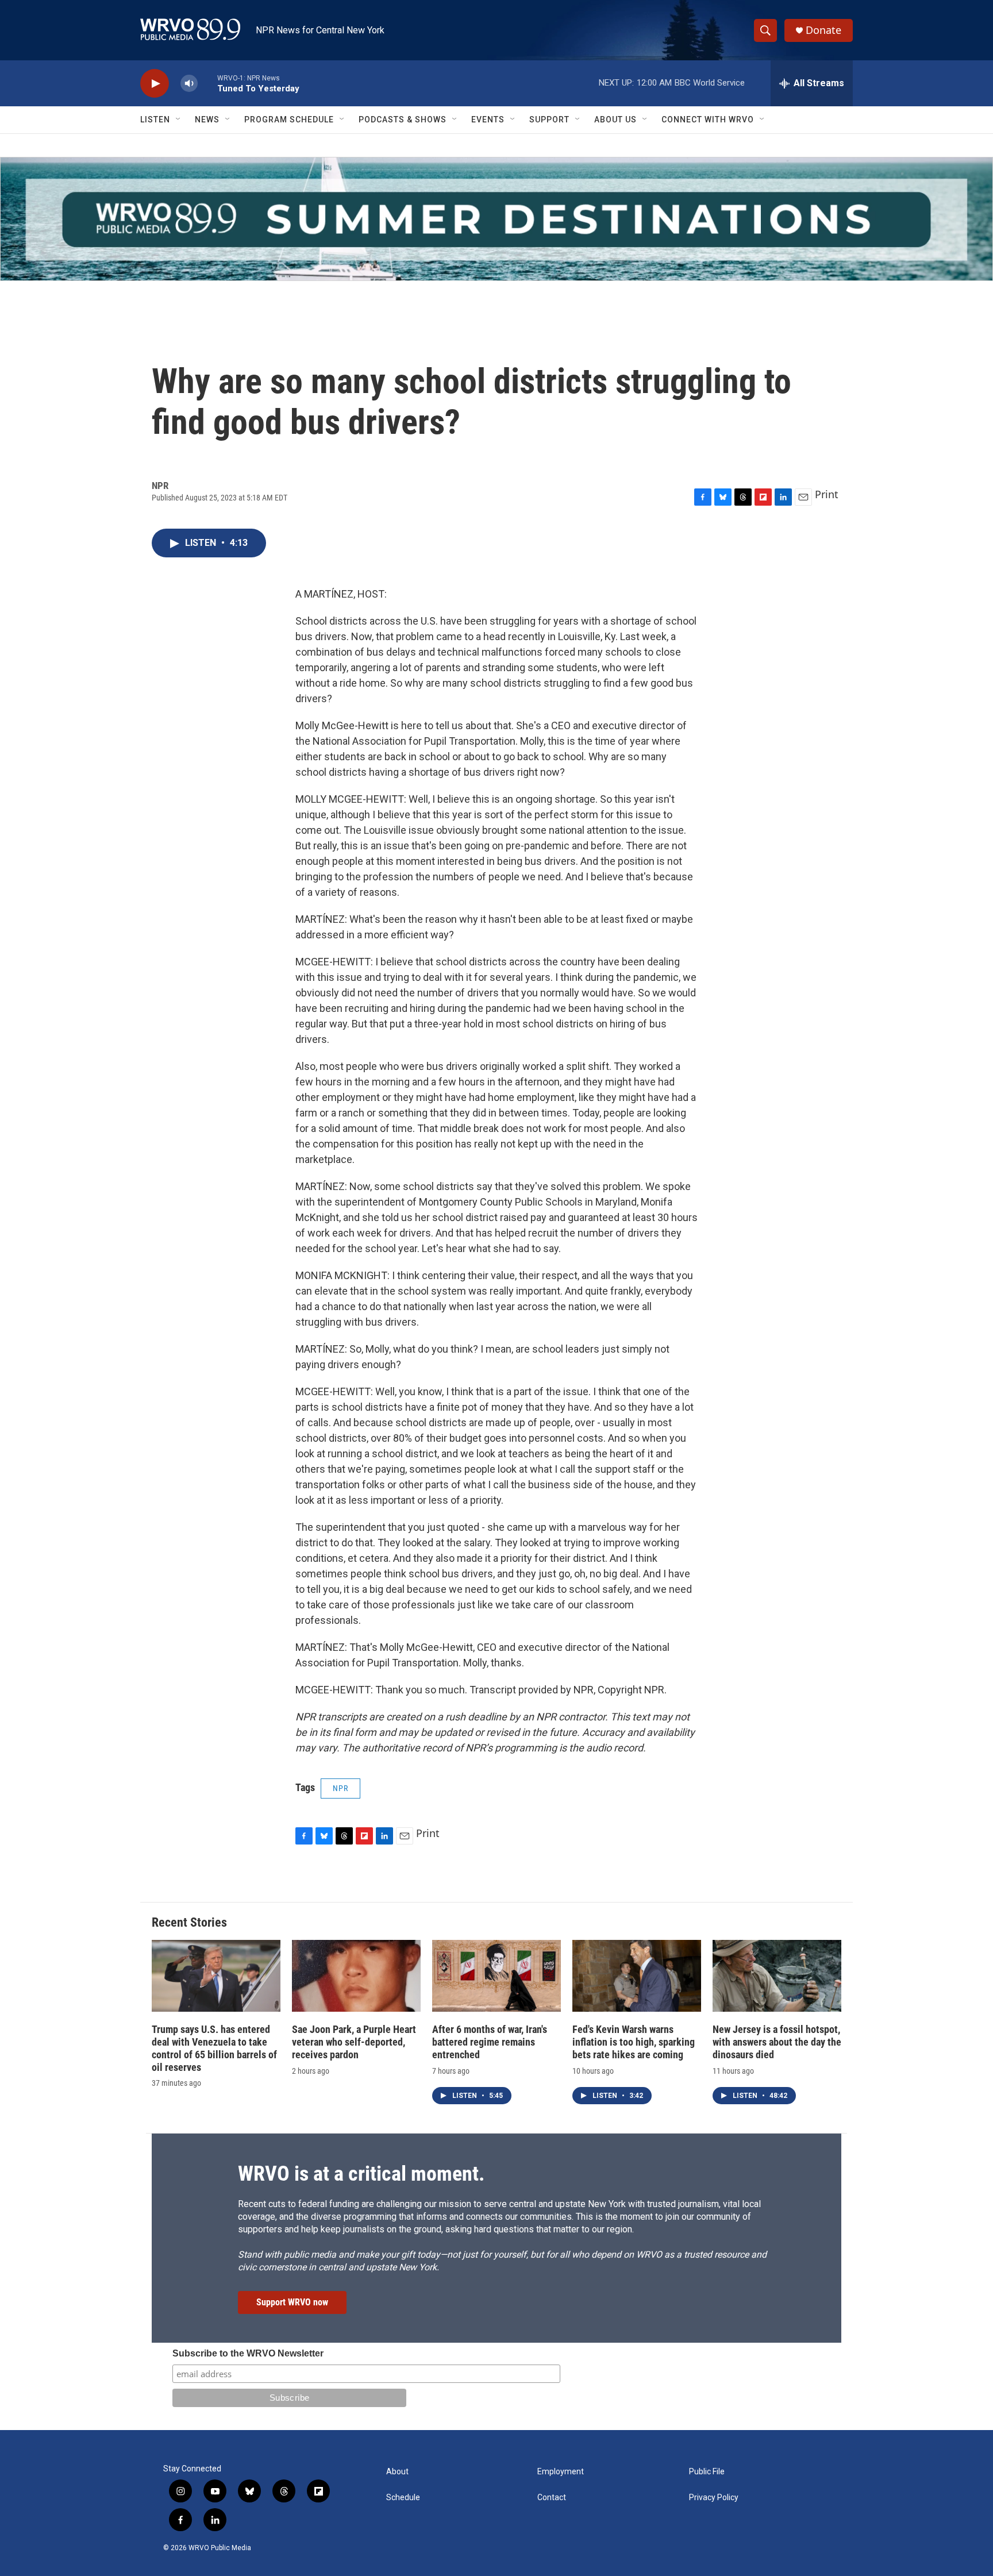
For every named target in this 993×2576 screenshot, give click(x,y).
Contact (552, 2498)
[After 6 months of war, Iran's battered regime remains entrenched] (496, 1976)
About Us (615, 120)
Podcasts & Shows (403, 120)
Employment (561, 2472)
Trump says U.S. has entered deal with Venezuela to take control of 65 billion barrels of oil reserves (214, 2048)
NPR (340, 1788)
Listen (155, 120)
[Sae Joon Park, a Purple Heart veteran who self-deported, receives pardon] (356, 1976)
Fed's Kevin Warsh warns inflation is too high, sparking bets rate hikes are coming (634, 2042)
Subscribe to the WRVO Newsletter (248, 2353)
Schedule (403, 2498)
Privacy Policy (714, 2498)
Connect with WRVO (708, 120)
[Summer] (496, 219)
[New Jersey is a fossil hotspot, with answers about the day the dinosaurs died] (777, 1976)
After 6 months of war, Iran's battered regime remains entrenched (490, 2042)
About (397, 2472)
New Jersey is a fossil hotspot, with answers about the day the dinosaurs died (777, 2042)
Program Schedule (289, 120)
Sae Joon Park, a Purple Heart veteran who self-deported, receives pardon (354, 2042)
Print (827, 494)
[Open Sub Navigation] (179, 120)
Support (549, 120)
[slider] (207, 83)
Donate (823, 30)
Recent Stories (189, 1922)
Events (488, 120)
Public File (707, 2472)
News (207, 120)
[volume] (189, 84)
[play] (155, 84)
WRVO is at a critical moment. (361, 2174)
